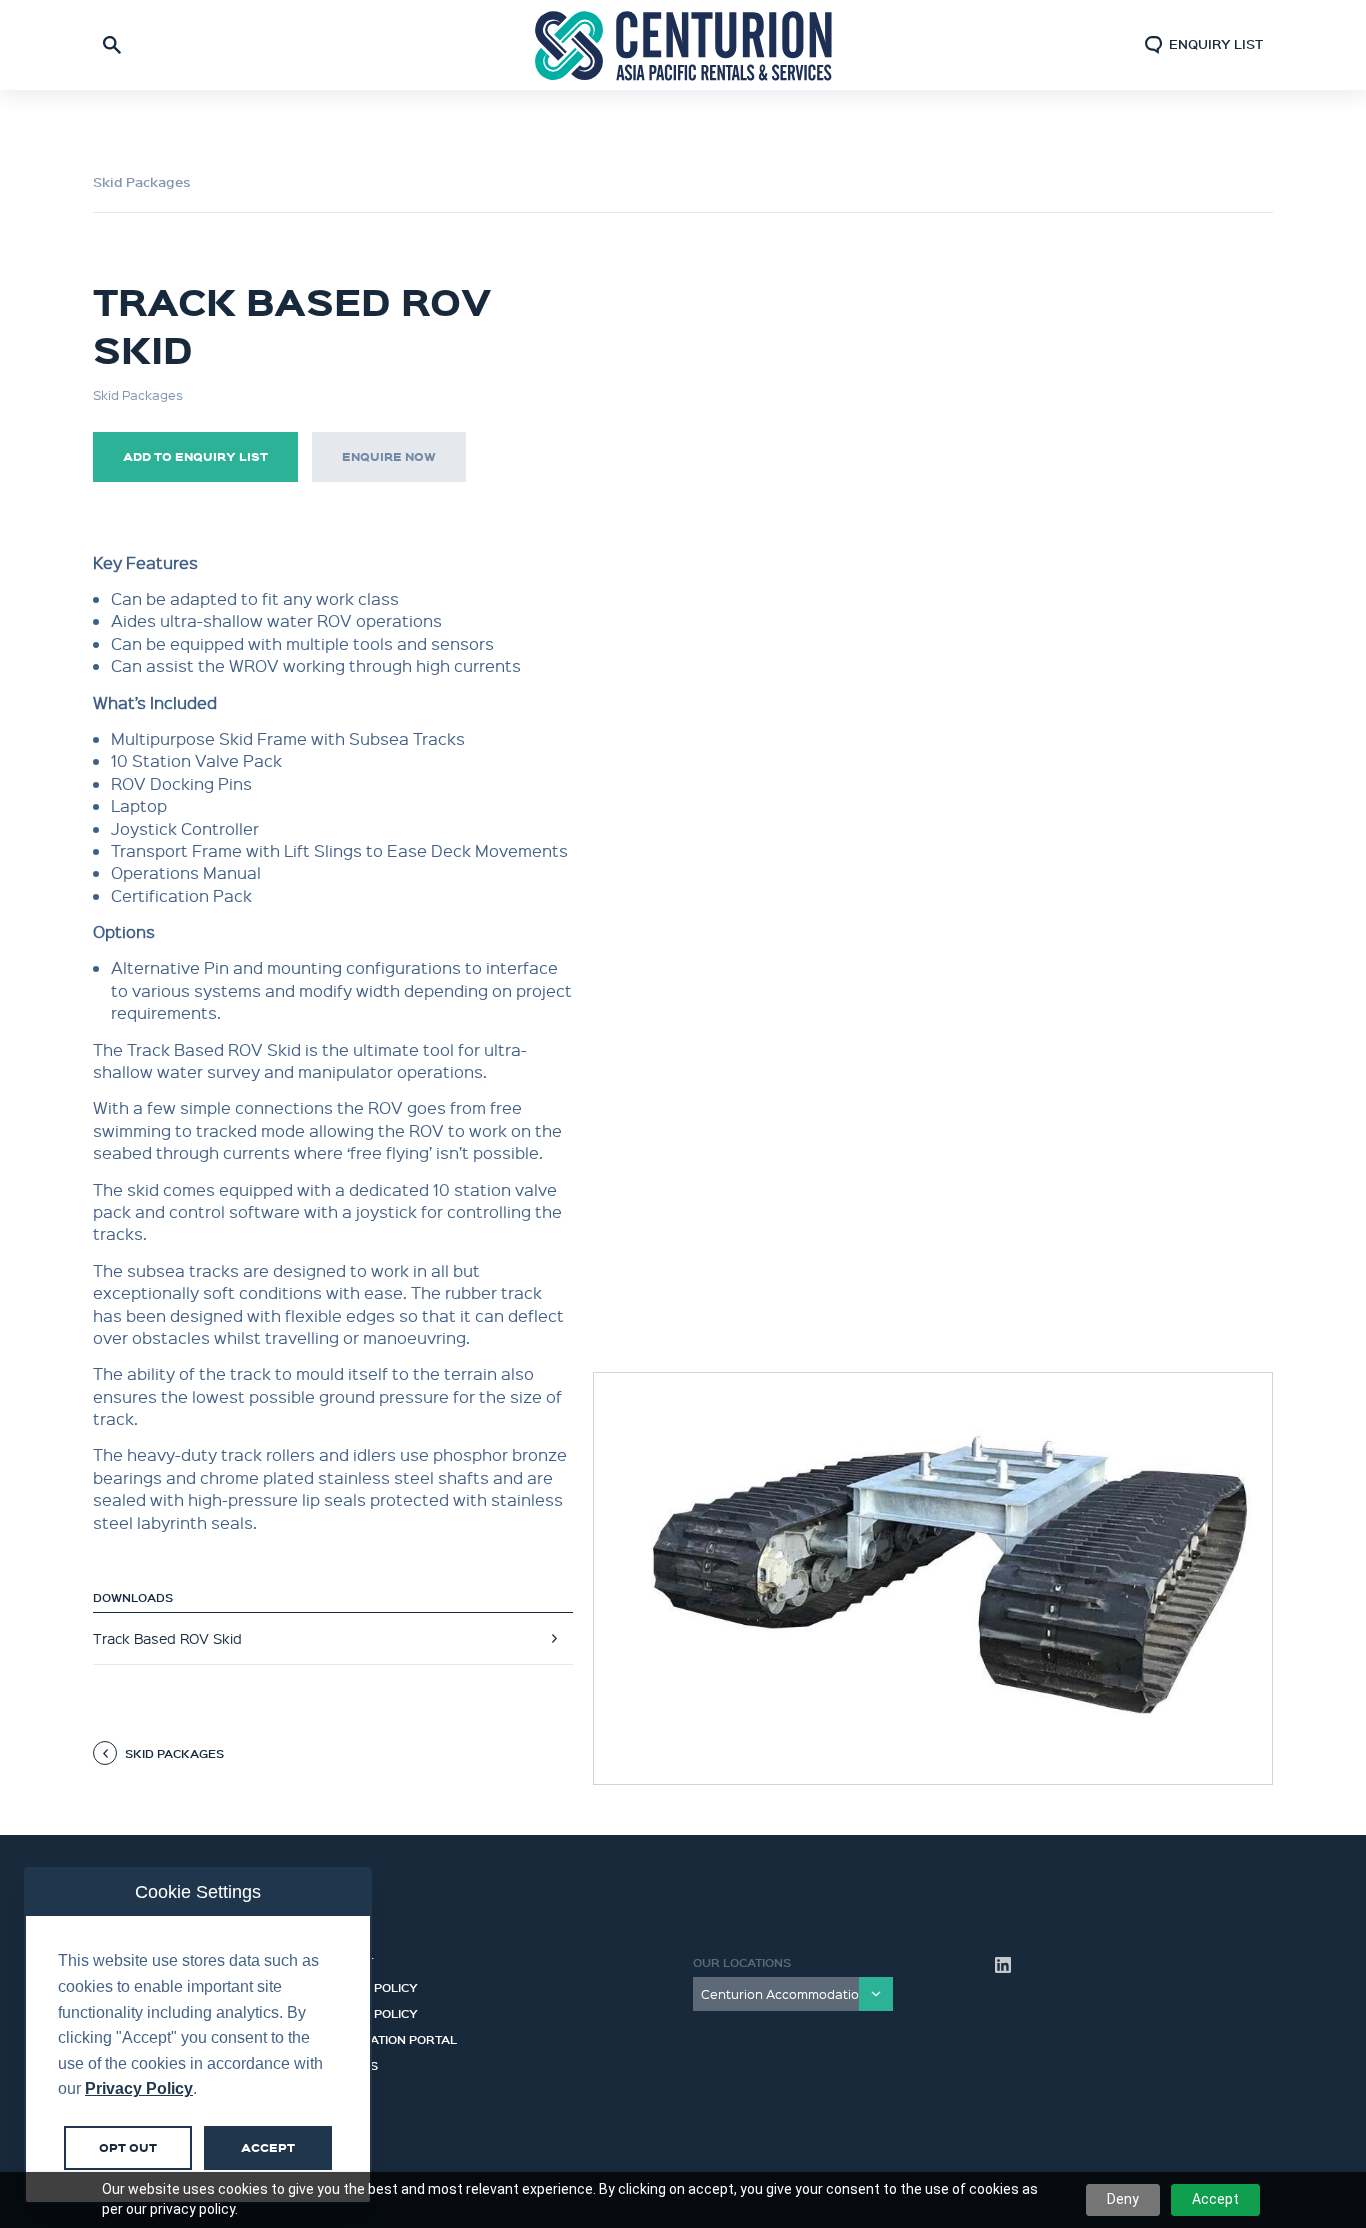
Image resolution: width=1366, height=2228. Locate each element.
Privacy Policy (367, 2011)
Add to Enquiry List (195, 456)
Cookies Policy (367, 1985)
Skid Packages (142, 182)
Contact (345, 1959)
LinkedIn (1003, 1965)
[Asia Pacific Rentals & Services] (683, 44)
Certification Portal (387, 2037)
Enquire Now (389, 456)
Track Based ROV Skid (167, 1638)
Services (347, 2063)
